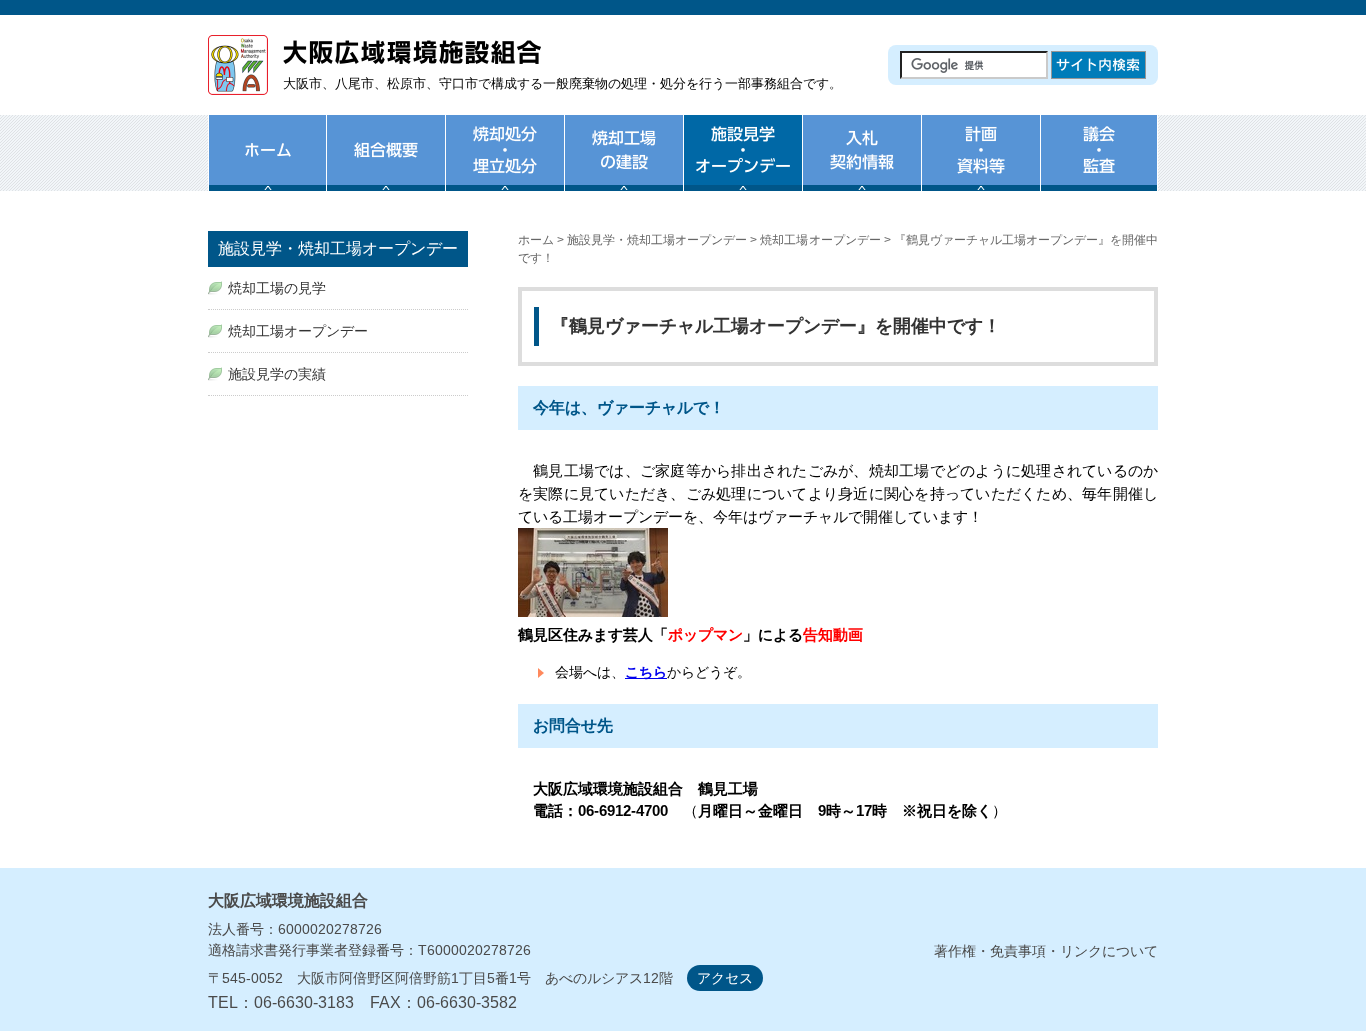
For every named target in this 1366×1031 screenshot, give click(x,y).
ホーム (267, 165)
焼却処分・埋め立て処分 (504, 165)
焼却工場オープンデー (820, 240)
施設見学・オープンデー (742, 165)
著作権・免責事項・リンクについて (1046, 951)
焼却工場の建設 (623, 165)
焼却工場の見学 (277, 288)
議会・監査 (1099, 165)
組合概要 (385, 165)
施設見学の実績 (277, 374)
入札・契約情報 (861, 165)
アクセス (725, 978)
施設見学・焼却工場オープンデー (657, 240)
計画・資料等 (980, 165)
